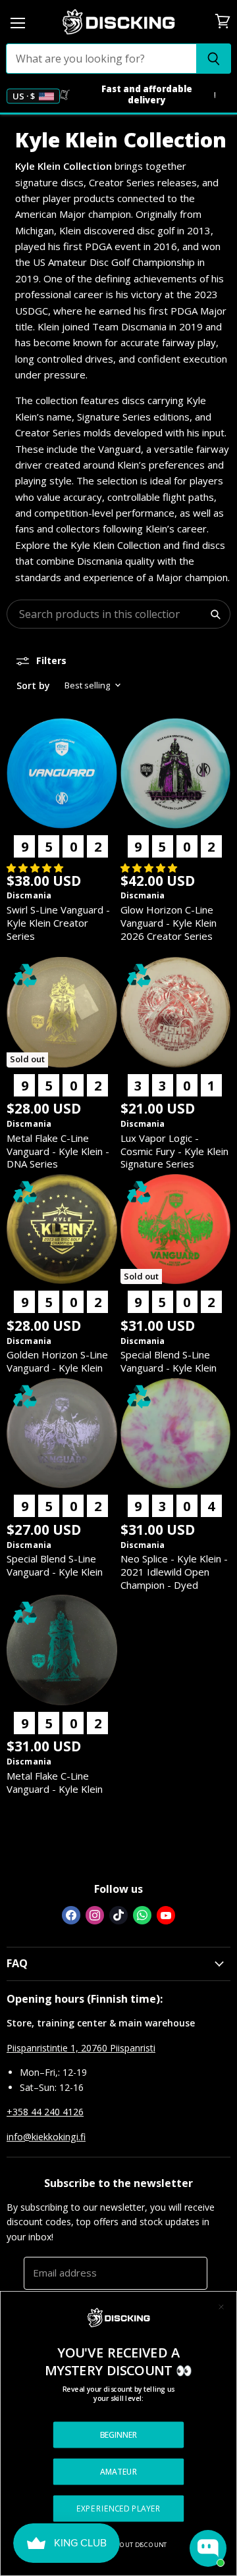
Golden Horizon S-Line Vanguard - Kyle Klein (57, 1361)
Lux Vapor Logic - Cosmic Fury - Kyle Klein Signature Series (174, 1151)
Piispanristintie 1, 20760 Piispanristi (81, 2048)
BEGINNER (119, 2434)
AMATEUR (119, 2471)
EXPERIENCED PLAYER (118, 2508)
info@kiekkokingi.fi (46, 2137)
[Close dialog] (221, 2307)
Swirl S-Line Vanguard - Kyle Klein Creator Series (58, 922)
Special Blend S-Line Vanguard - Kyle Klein (169, 1361)
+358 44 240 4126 (45, 2112)
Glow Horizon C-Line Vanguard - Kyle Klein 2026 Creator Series (169, 922)
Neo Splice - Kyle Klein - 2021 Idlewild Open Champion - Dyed (174, 1571)
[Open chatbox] (208, 2548)
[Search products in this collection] (215, 614)
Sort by (33, 685)
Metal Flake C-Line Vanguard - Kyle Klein (55, 1782)
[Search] (214, 59)
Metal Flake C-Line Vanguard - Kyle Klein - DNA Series (58, 1151)
